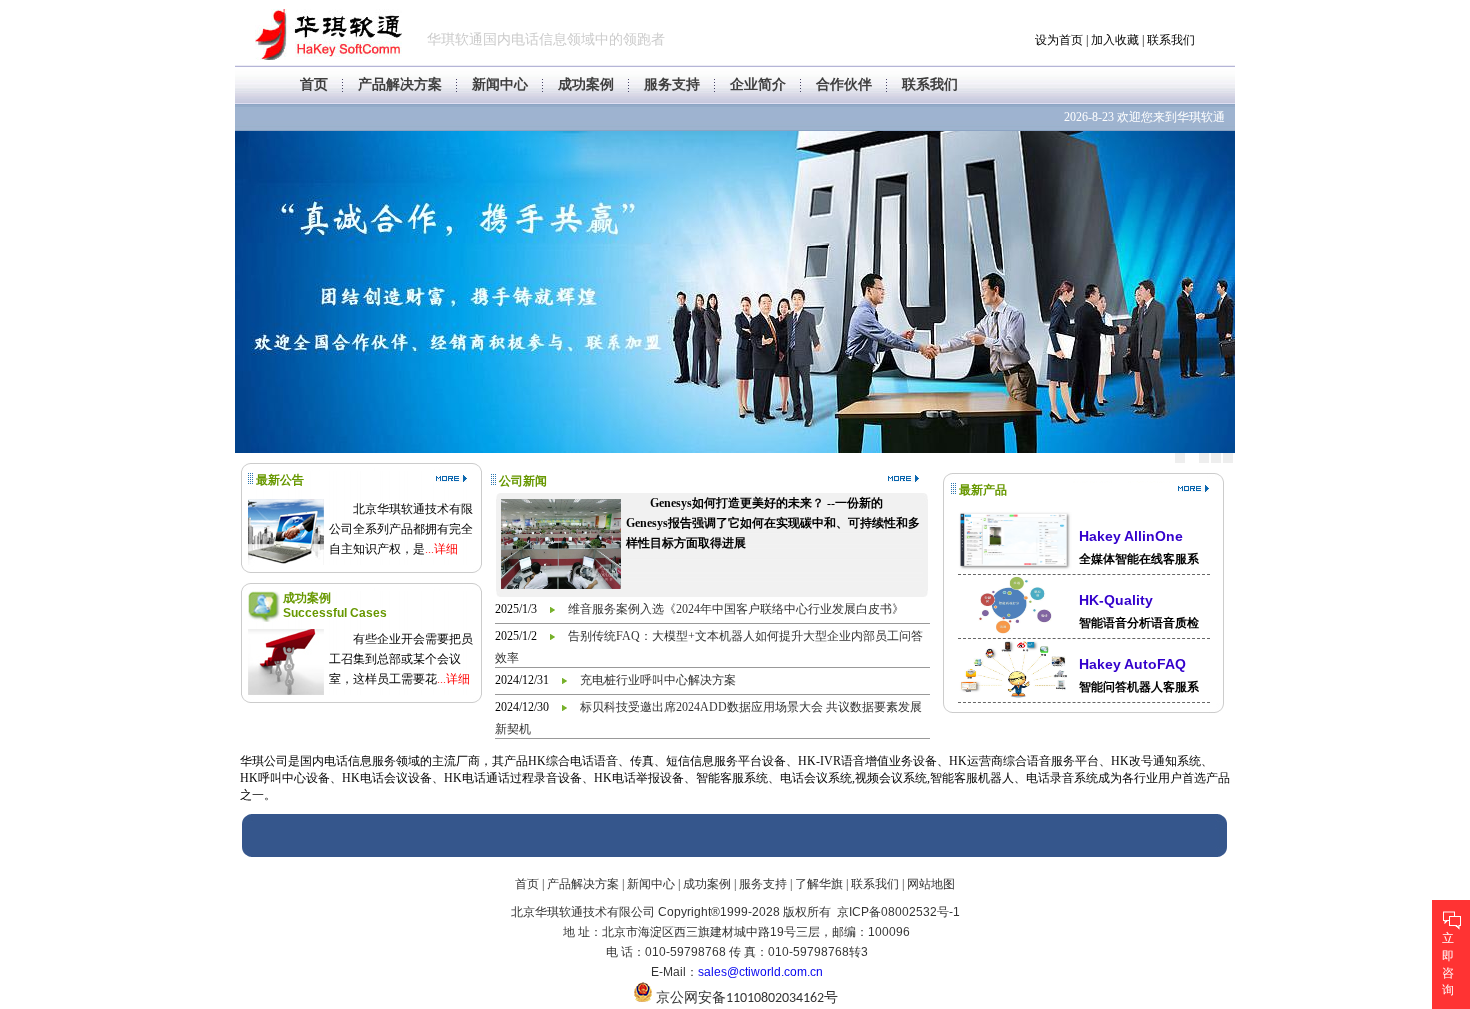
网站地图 (931, 884)
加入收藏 (1115, 40)
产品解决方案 (400, 84)
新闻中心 (500, 84)
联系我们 (1171, 40)
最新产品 (983, 490)
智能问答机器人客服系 (1139, 687)
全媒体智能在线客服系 (1139, 559)
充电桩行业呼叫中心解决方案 (658, 680)
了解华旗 (819, 884)
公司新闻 (523, 481)
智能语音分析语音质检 (1139, 623)
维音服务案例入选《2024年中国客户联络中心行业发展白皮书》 (736, 609)
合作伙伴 (844, 84)
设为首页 (1059, 40)
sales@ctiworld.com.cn (760, 972)
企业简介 (758, 84)
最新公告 (280, 480)
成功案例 (586, 84)
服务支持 (672, 84)
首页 (314, 84)
